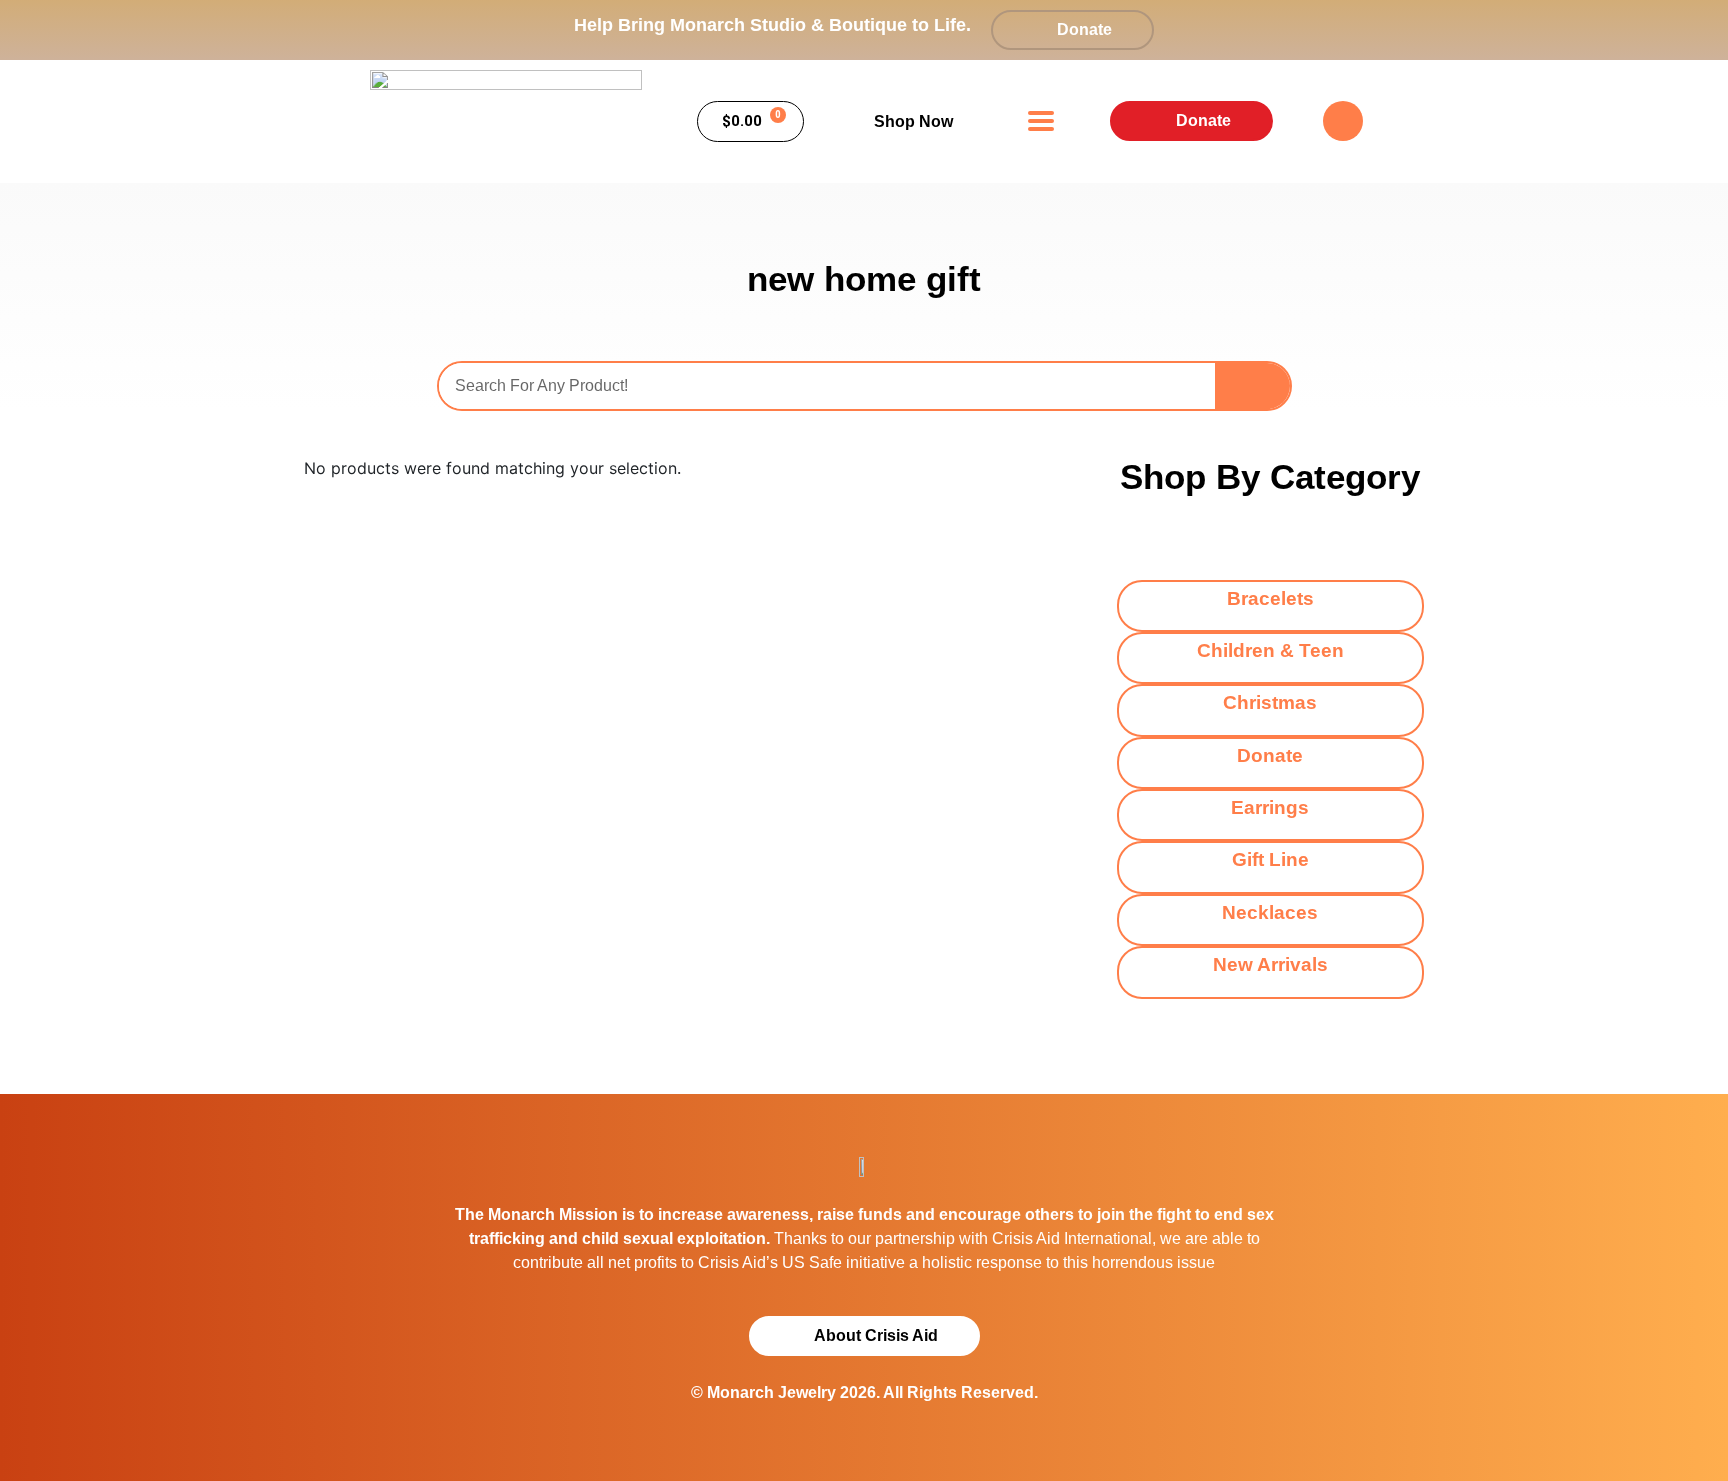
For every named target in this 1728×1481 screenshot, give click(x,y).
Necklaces (1270, 912)
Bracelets (1270, 598)
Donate (1270, 755)
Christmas (1270, 702)
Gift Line (1270, 859)
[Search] (1252, 386)
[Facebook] (1343, 121)
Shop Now (913, 121)
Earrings (1270, 807)
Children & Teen (1270, 650)
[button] (1041, 121)
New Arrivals (1270, 964)
